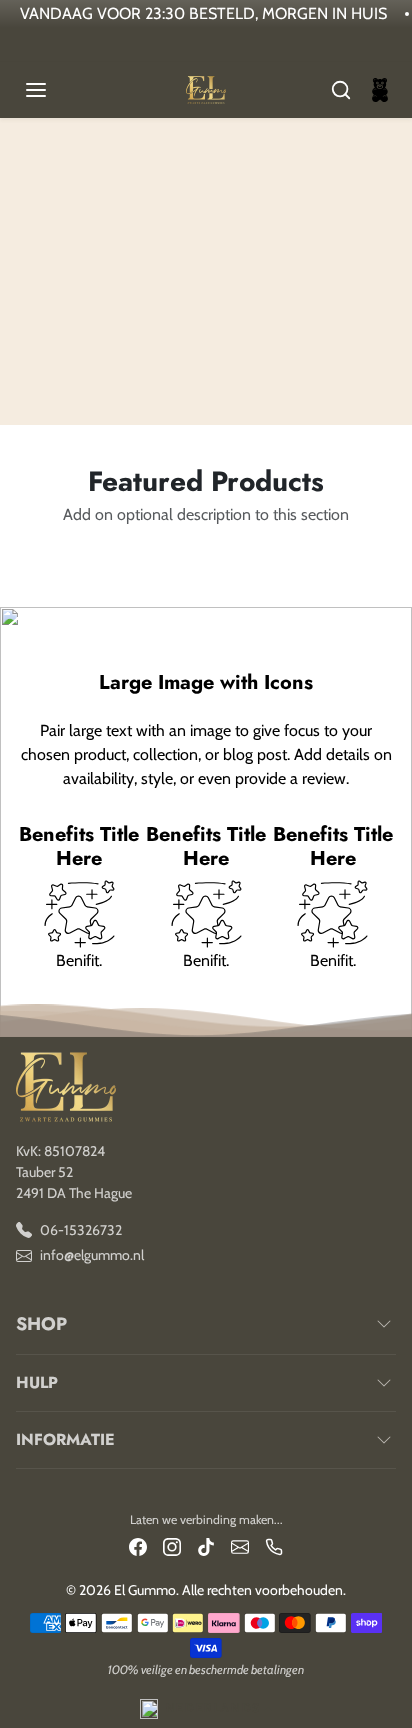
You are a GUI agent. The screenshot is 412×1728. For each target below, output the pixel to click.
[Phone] (274, 1545)
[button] (56, 90)
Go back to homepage (205, 308)
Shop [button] (41, 1324)
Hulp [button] (37, 1382)
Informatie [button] (65, 1439)
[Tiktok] (206, 1545)
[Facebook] (138, 1545)
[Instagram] (172, 1545)
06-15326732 (81, 1230)
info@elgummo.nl (92, 1255)
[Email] (240, 1545)
